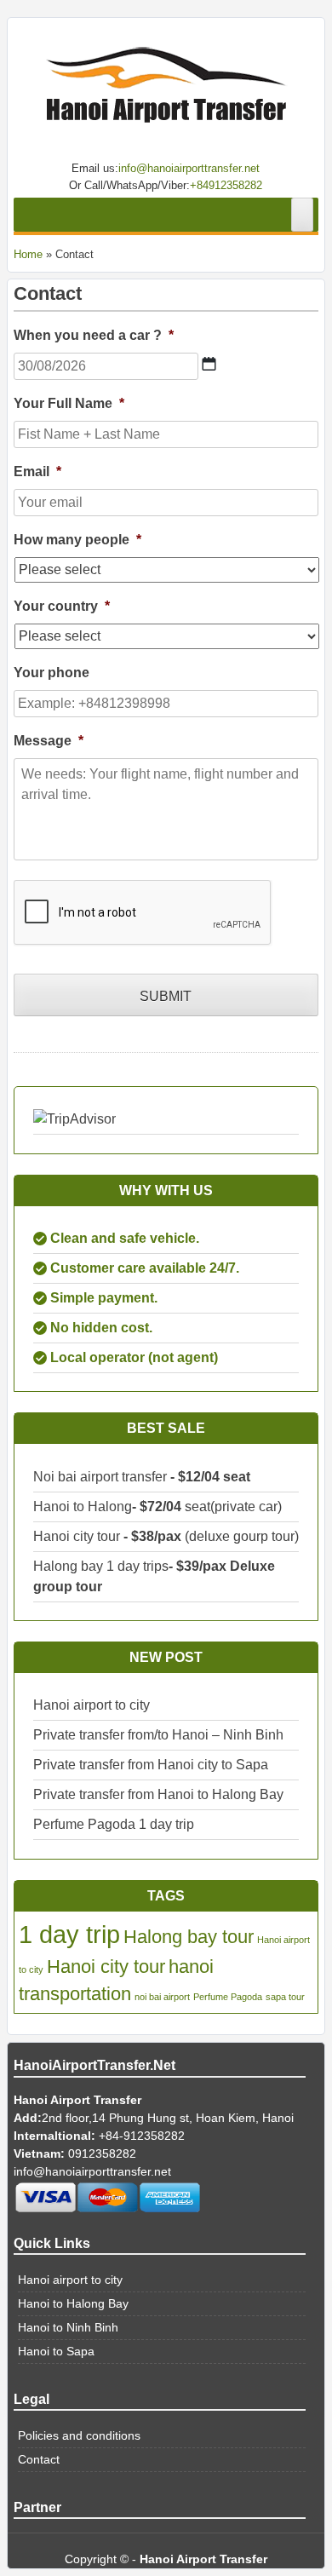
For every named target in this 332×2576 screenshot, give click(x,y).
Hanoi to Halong (83, 1506)
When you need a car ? (94, 335)
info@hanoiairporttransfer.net (189, 168)
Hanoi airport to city (92, 1705)
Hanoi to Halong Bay (73, 2303)
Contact (39, 2459)
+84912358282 (226, 185)
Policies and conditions (79, 2435)
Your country (62, 606)
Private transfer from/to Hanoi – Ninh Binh (158, 1735)
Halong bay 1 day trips (101, 1566)
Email (37, 471)
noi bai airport (162, 1997)
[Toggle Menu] (302, 215)
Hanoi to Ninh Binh (68, 2327)
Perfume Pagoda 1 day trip (114, 1824)
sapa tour (285, 1997)
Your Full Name (69, 403)
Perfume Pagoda (228, 1997)
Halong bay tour (189, 1937)
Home (28, 254)
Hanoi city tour (77, 1536)
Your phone (52, 673)
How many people (77, 540)
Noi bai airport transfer (102, 1477)
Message (49, 741)
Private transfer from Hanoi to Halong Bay (158, 1794)
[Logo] (166, 91)
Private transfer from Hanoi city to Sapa (151, 1765)
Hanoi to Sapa (56, 2351)
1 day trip (69, 1934)
